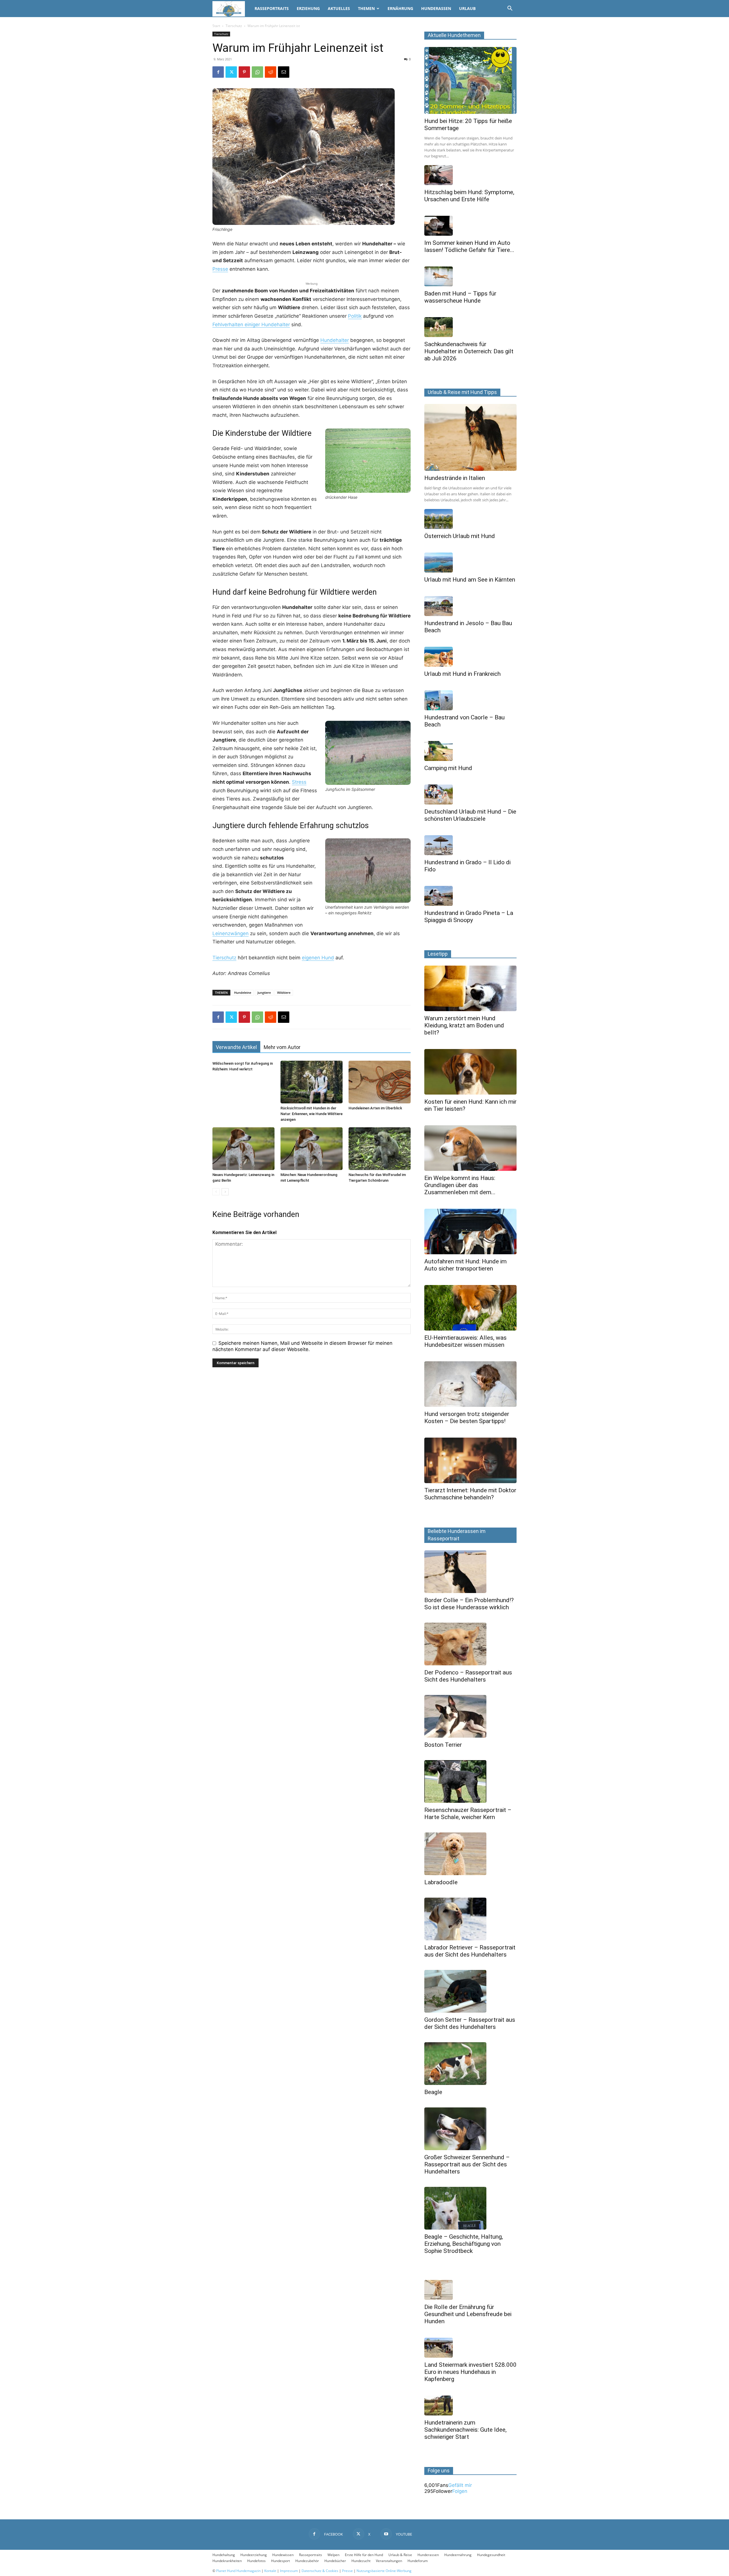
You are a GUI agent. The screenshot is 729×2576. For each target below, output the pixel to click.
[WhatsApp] (257, 72)
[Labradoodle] (470, 1854)
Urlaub (467, 8)
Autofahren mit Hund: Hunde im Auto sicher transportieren (465, 1265)
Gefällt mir (460, 2485)
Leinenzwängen (231, 933)
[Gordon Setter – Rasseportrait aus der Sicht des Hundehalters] (470, 1991)
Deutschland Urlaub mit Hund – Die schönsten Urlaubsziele (470, 815)
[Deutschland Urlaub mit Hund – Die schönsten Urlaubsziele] (470, 795)
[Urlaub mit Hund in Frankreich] (470, 657)
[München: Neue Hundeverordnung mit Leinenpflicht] (312, 1149)
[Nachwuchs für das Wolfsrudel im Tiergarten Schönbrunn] (380, 1149)
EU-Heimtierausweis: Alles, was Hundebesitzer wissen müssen (465, 1341)
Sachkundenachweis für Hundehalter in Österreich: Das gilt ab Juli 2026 (469, 351)
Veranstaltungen (389, 2561)
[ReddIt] (271, 72)
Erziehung (308, 8)
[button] (510, 9)
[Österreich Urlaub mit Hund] (470, 519)
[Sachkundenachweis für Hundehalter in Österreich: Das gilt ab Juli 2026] (470, 327)
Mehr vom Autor (282, 1047)
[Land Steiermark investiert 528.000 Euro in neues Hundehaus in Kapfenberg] (470, 2348)
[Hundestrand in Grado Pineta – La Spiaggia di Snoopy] (470, 896)
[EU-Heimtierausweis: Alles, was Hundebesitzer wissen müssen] (470, 1308)
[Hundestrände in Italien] (470, 437)
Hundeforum (418, 2561)
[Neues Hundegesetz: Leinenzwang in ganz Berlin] (243, 1149)
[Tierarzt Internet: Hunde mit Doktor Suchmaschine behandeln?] (470, 1460)
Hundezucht (361, 2561)
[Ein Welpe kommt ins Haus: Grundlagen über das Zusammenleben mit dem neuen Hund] (470, 1148)
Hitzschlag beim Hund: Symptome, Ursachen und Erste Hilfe (469, 196)
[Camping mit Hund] (470, 751)
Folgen (460, 2491)
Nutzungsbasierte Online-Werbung (384, 2571)
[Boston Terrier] (470, 1716)
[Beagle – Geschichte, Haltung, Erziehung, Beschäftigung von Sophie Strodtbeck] (470, 2208)
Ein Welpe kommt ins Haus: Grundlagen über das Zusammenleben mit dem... (460, 1185)
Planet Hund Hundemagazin (238, 2571)
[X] (231, 72)
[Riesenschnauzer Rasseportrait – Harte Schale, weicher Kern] (470, 1781)
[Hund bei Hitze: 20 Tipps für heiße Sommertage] (470, 80)
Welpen (333, 2555)
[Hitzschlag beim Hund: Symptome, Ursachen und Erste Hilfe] (470, 175)
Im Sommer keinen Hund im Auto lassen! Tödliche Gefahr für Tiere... (469, 246)
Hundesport (280, 2561)
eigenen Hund (318, 958)
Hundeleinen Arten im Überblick (375, 1108)
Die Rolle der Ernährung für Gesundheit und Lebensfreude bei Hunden (468, 2314)
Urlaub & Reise (400, 2555)
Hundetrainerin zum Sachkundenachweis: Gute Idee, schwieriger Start (465, 2430)
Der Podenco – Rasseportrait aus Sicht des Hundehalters (468, 1676)
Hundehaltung (224, 2555)
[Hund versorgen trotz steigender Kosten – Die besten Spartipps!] (470, 1384)
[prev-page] (216, 1192)
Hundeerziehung (254, 2555)
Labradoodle (441, 1882)
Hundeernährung (458, 2555)
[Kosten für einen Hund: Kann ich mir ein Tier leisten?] (470, 1072)
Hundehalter (335, 340)
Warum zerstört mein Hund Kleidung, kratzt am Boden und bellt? (464, 1025)
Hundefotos (256, 2561)
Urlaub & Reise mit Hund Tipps (462, 392)
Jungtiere (264, 993)
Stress (299, 782)
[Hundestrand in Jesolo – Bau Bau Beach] (470, 606)
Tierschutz (234, 26)
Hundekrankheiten (227, 2561)
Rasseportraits (272, 8)
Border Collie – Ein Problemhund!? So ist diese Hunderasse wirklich (469, 1604)
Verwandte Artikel (236, 1047)
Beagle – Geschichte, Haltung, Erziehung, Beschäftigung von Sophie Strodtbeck (464, 2244)
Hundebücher (335, 2561)
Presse (220, 269)
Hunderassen (436, 8)
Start (216, 26)
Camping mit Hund (448, 768)
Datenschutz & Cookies (320, 2571)
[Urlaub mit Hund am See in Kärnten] (470, 563)
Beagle (433, 2092)
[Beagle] (470, 2064)
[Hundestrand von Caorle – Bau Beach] (470, 700)
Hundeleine (243, 993)
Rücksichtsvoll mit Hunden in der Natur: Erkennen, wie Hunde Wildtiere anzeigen (312, 1114)
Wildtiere (284, 993)
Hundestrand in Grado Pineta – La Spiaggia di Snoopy (469, 917)
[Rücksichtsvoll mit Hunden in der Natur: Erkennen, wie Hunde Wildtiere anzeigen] (312, 1082)
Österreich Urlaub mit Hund (460, 536)
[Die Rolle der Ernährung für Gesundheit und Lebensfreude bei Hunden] (470, 2290)
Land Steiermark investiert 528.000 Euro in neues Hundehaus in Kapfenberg (470, 2372)
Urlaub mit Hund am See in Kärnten (470, 580)
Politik (355, 316)
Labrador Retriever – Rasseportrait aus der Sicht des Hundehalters (470, 1951)
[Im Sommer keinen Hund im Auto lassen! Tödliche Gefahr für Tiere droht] (470, 226)
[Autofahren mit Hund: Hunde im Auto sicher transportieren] (470, 1231)
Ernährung (400, 8)
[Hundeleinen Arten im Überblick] (380, 1082)
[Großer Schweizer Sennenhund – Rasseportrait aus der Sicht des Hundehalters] (470, 2129)
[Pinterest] (244, 72)
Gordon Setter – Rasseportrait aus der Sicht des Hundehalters (470, 2023)
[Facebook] (218, 72)
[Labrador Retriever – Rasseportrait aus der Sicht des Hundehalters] (470, 1919)
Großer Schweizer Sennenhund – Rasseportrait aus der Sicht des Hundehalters (467, 2164)
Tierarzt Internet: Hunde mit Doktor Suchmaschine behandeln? (470, 1494)
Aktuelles (339, 8)
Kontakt (270, 2571)
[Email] (284, 72)
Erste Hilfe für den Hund (364, 2555)
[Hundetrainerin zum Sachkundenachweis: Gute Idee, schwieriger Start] (470, 2405)
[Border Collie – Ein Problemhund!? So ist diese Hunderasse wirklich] (470, 1572)
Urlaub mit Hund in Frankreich (462, 674)
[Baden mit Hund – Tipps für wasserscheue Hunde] (470, 276)
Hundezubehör (307, 2561)
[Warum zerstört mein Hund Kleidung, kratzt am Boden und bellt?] (470, 988)
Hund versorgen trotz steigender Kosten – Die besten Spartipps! (467, 1418)
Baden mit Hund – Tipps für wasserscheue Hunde (460, 297)
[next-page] (225, 1192)
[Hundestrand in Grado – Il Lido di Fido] (470, 845)
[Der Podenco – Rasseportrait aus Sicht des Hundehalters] (470, 1644)
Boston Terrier (443, 1745)
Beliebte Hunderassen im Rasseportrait (457, 1535)
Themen (366, 8)
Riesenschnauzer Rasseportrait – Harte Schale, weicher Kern (468, 1814)
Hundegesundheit (491, 2555)
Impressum (289, 2571)
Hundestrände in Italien (455, 478)
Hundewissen (283, 2555)
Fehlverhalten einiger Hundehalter (251, 325)
